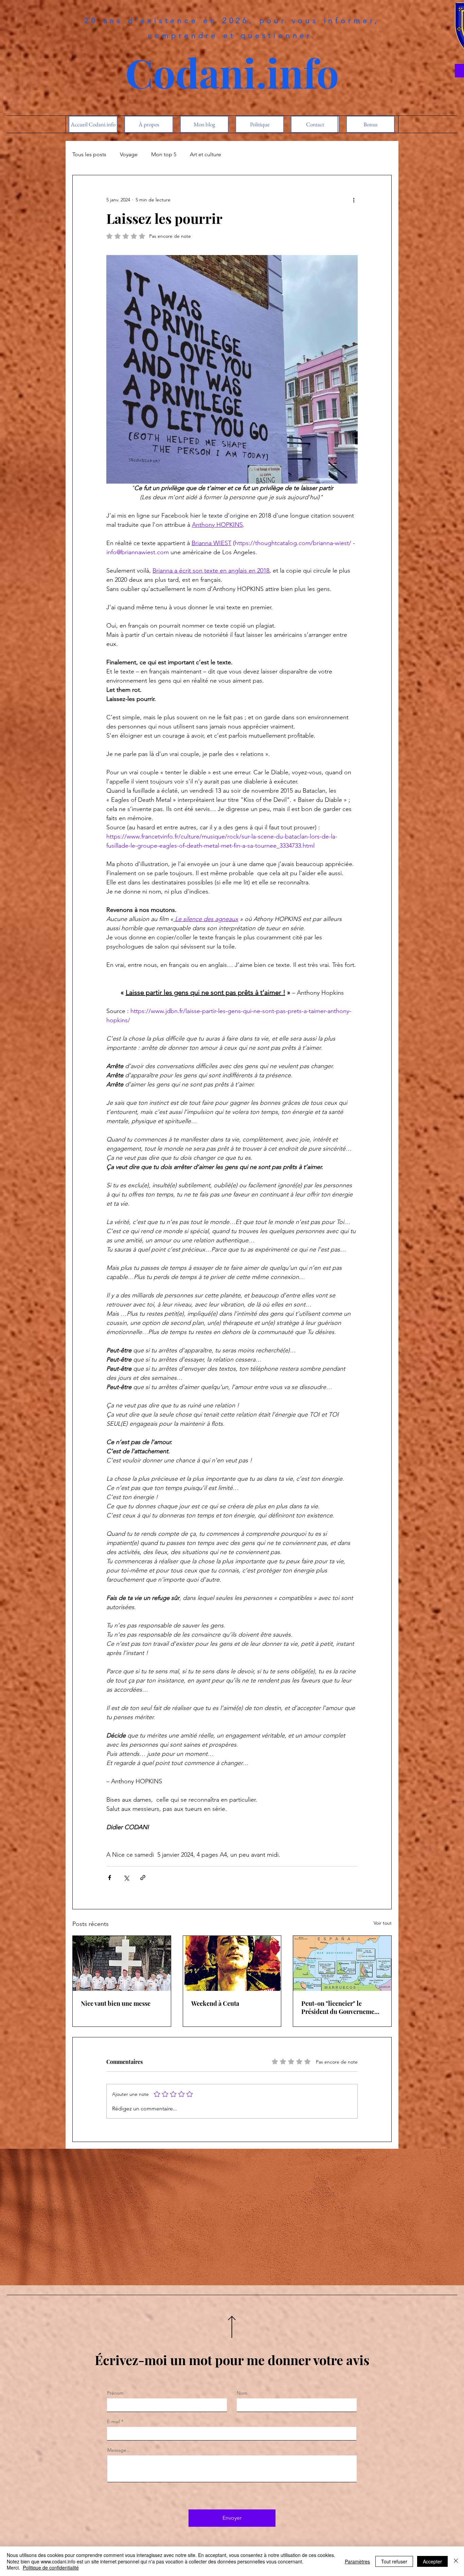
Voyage (129, 154)
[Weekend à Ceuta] (232, 1963)
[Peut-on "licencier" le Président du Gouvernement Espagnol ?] (342, 1963)
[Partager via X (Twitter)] (126, 1878)
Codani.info (232, 72)
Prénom (115, 2393)
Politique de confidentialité (51, 2568)
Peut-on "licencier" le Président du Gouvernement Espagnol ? (341, 2007)
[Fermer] (456, 2561)
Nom (242, 2393)
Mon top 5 (164, 154)
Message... (119, 2450)
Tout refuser (394, 2561)
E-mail (113, 2421)
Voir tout (383, 1923)
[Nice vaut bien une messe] (122, 1963)
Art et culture (206, 154)
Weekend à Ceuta (215, 2003)
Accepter (432, 2561)
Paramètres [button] (357, 2561)
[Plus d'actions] (354, 200)
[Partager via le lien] (143, 1878)
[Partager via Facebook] (110, 1878)
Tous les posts (89, 154)
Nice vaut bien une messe (116, 2003)
